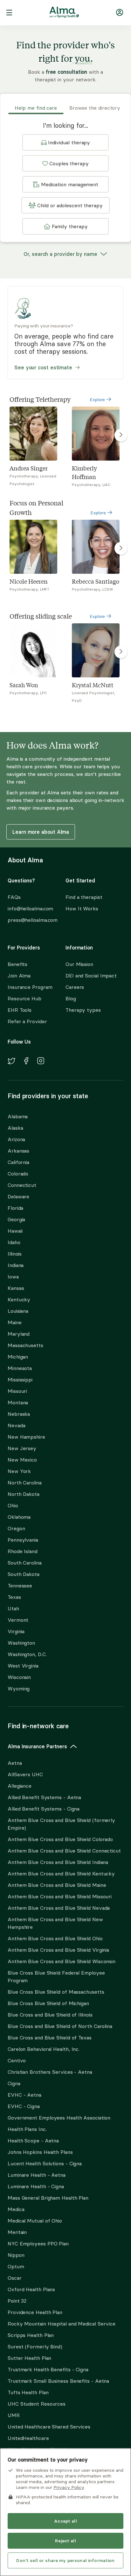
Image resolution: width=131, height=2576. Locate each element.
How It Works (82, 908)
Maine (15, 1322)
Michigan (18, 1357)
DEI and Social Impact (91, 976)
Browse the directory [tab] (95, 108)
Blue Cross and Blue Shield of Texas (50, 2038)
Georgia (16, 1219)
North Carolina (25, 1483)
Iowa (13, 1277)
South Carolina (25, 1563)
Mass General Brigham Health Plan (48, 2198)
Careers (75, 987)
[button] (65, 142)
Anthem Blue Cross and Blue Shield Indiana (58, 1862)
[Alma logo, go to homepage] (64, 13)
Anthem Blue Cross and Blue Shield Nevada (59, 1908)
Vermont (18, 1620)
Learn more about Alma (41, 832)
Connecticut (22, 1185)
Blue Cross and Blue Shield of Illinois (50, 2015)
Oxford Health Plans (31, 2289)
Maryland (19, 1334)
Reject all (65, 2541)
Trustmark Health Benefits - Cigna (48, 2369)
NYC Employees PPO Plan (38, 2244)
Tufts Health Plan (28, 2392)
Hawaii (15, 1231)
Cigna (14, 2083)
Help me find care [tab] (36, 108)
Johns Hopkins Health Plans (40, 2152)
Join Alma (19, 976)
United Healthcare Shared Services (49, 2427)
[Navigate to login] (120, 14)
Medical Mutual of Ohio (35, 2221)
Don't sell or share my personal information (65, 2560)
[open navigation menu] (9, 13)
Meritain (17, 2232)
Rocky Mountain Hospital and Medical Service (62, 2324)
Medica (16, 2209)
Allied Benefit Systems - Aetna (44, 1797)
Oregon (16, 1528)
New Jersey (22, 1448)
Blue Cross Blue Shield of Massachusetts (56, 1992)
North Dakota (24, 1494)
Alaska (15, 1128)
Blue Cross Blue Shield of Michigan (48, 2003)
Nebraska (19, 1414)
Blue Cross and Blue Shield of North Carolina (60, 2026)
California (18, 1162)
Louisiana (18, 1311)
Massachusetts (25, 1345)
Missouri (17, 1391)
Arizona (16, 1139)
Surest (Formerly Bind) (35, 2346)
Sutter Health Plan (29, 2358)
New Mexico (22, 1460)
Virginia (16, 1631)
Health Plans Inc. (27, 2129)
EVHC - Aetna (24, 2095)
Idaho (14, 1242)
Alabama (18, 1116)
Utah (13, 1608)
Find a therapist (84, 897)
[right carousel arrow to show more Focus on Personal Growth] (121, 548)
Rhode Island (23, 1551)
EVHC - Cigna (24, 2106)
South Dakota (24, 1574)
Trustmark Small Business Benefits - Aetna (58, 2381)
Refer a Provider (27, 1021)
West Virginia (23, 1666)
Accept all (65, 2521)
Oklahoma (19, 1517)
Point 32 (17, 2301)
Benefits (17, 964)
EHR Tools (20, 1010)
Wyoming (19, 1689)
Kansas (16, 1288)
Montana (18, 1402)
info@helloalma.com (30, 908)
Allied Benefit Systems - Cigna (44, 1809)
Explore (98, 400)
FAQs (14, 897)
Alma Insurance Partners (37, 1746)
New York (19, 1471)
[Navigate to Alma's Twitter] (11, 1062)
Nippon (16, 2255)
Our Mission (79, 964)
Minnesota (20, 1368)
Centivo (17, 2060)
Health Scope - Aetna (33, 2141)
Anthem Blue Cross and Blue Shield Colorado (60, 1839)
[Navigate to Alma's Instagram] (41, 1062)
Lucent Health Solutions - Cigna (45, 2163)
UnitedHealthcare (28, 2438)
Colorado (18, 1174)
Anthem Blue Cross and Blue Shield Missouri (60, 1896)
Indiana (16, 1265)
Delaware (18, 1196)
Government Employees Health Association (59, 2118)
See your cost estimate (43, 367)
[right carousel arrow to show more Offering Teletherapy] (121, 435)
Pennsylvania (23, 1540)
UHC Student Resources (37, 2404)
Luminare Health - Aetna (37, 2175)
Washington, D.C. (27, 1654)
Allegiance (20, 1786)
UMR (14, 2415)
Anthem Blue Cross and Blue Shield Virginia (58, 1950)
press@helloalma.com (31, 920)
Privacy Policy (69, 2487)
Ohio (13, 1505)
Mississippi (20, 1380)
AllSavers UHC (25, 1774)
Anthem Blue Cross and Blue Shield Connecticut (64, 1851)
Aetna (15, 1763)
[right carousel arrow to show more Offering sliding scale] (121, 652)
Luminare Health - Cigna (36, 2186)
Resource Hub (24, 998)
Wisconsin (19, 1677)
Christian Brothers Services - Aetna (50, 2072)
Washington (21, 1643)
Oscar (15, 2278)
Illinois (15, 1254)
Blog (71, 998)
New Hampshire (26, 1437)
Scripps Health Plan (31, 2335)
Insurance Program (30, 987)
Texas (14, 1597)
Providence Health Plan (35, 2312)
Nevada (16, 1425)
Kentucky (19, 1299)
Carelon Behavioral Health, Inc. (44, 2049)
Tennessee (20, 1586)
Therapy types (83, 1010)
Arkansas (18, 1151)
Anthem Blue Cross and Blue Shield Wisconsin (62, 1961)
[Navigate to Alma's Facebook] (26, 1062)
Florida (15, 1208)
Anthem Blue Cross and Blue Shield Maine (57, 1885)
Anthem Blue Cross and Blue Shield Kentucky (61, 1874)
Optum (16, 2266)
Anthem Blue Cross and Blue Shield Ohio (55, 1938)
